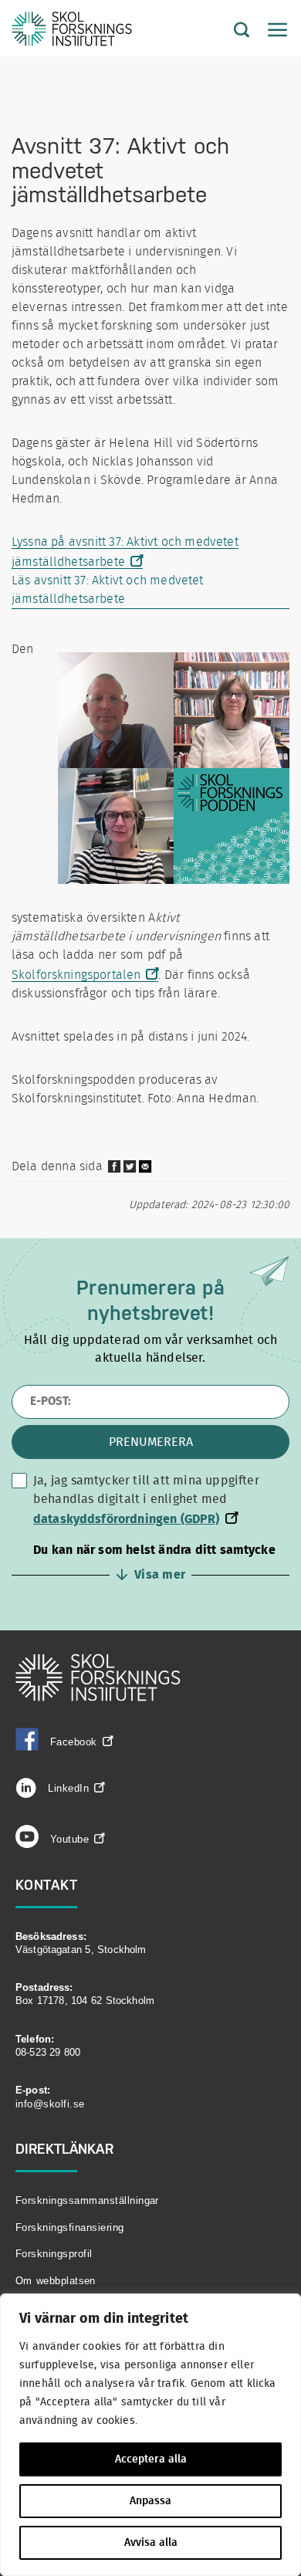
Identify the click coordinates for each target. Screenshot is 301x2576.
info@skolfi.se (50, 2104)
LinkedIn (66, 1788)
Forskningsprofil (54, 2254)
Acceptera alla (151, 2459)
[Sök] (230, 31)
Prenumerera (151, 1442)
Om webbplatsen (56, 2281)
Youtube (69, 1839)
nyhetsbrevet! (150, 1312)
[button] (150, 1562)
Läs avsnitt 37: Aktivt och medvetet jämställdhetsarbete (108, 590)
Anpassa (150, 2501)
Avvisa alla (151, 2543)
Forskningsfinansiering (70, 2227)
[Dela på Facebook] (114, 1170)
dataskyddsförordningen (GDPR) (127, 1519)
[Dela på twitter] (130, 1170)
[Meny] (270, 31)
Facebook (74, 1741)
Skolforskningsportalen (76, 975)
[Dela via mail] (146, 1172)
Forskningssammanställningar (87, 2200)
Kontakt (47, 1884)
